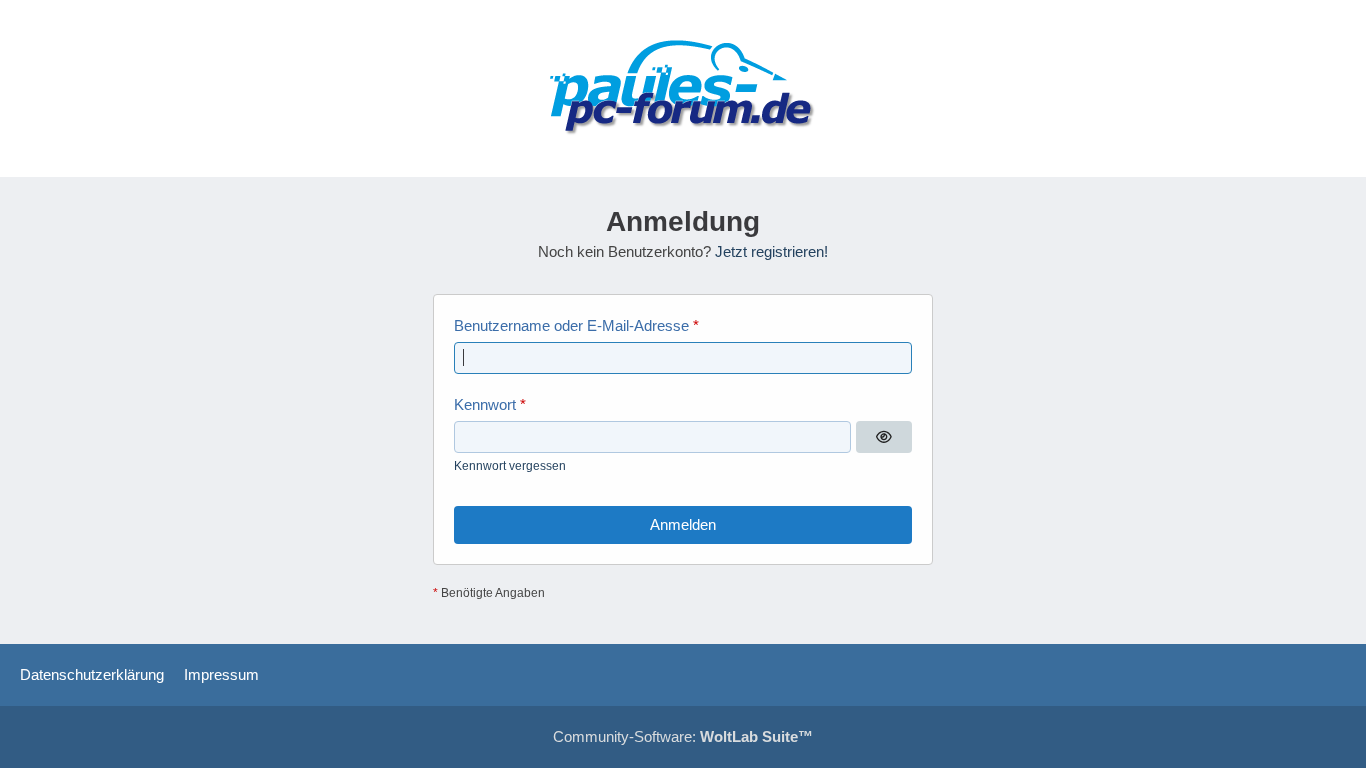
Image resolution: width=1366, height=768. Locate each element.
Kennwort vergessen (510, 466)
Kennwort (485, 404)
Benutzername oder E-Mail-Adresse (571, 325)
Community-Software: (683, 736)
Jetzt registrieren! (771, 251)
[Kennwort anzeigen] (884, 437)
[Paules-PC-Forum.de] (683, 88)
